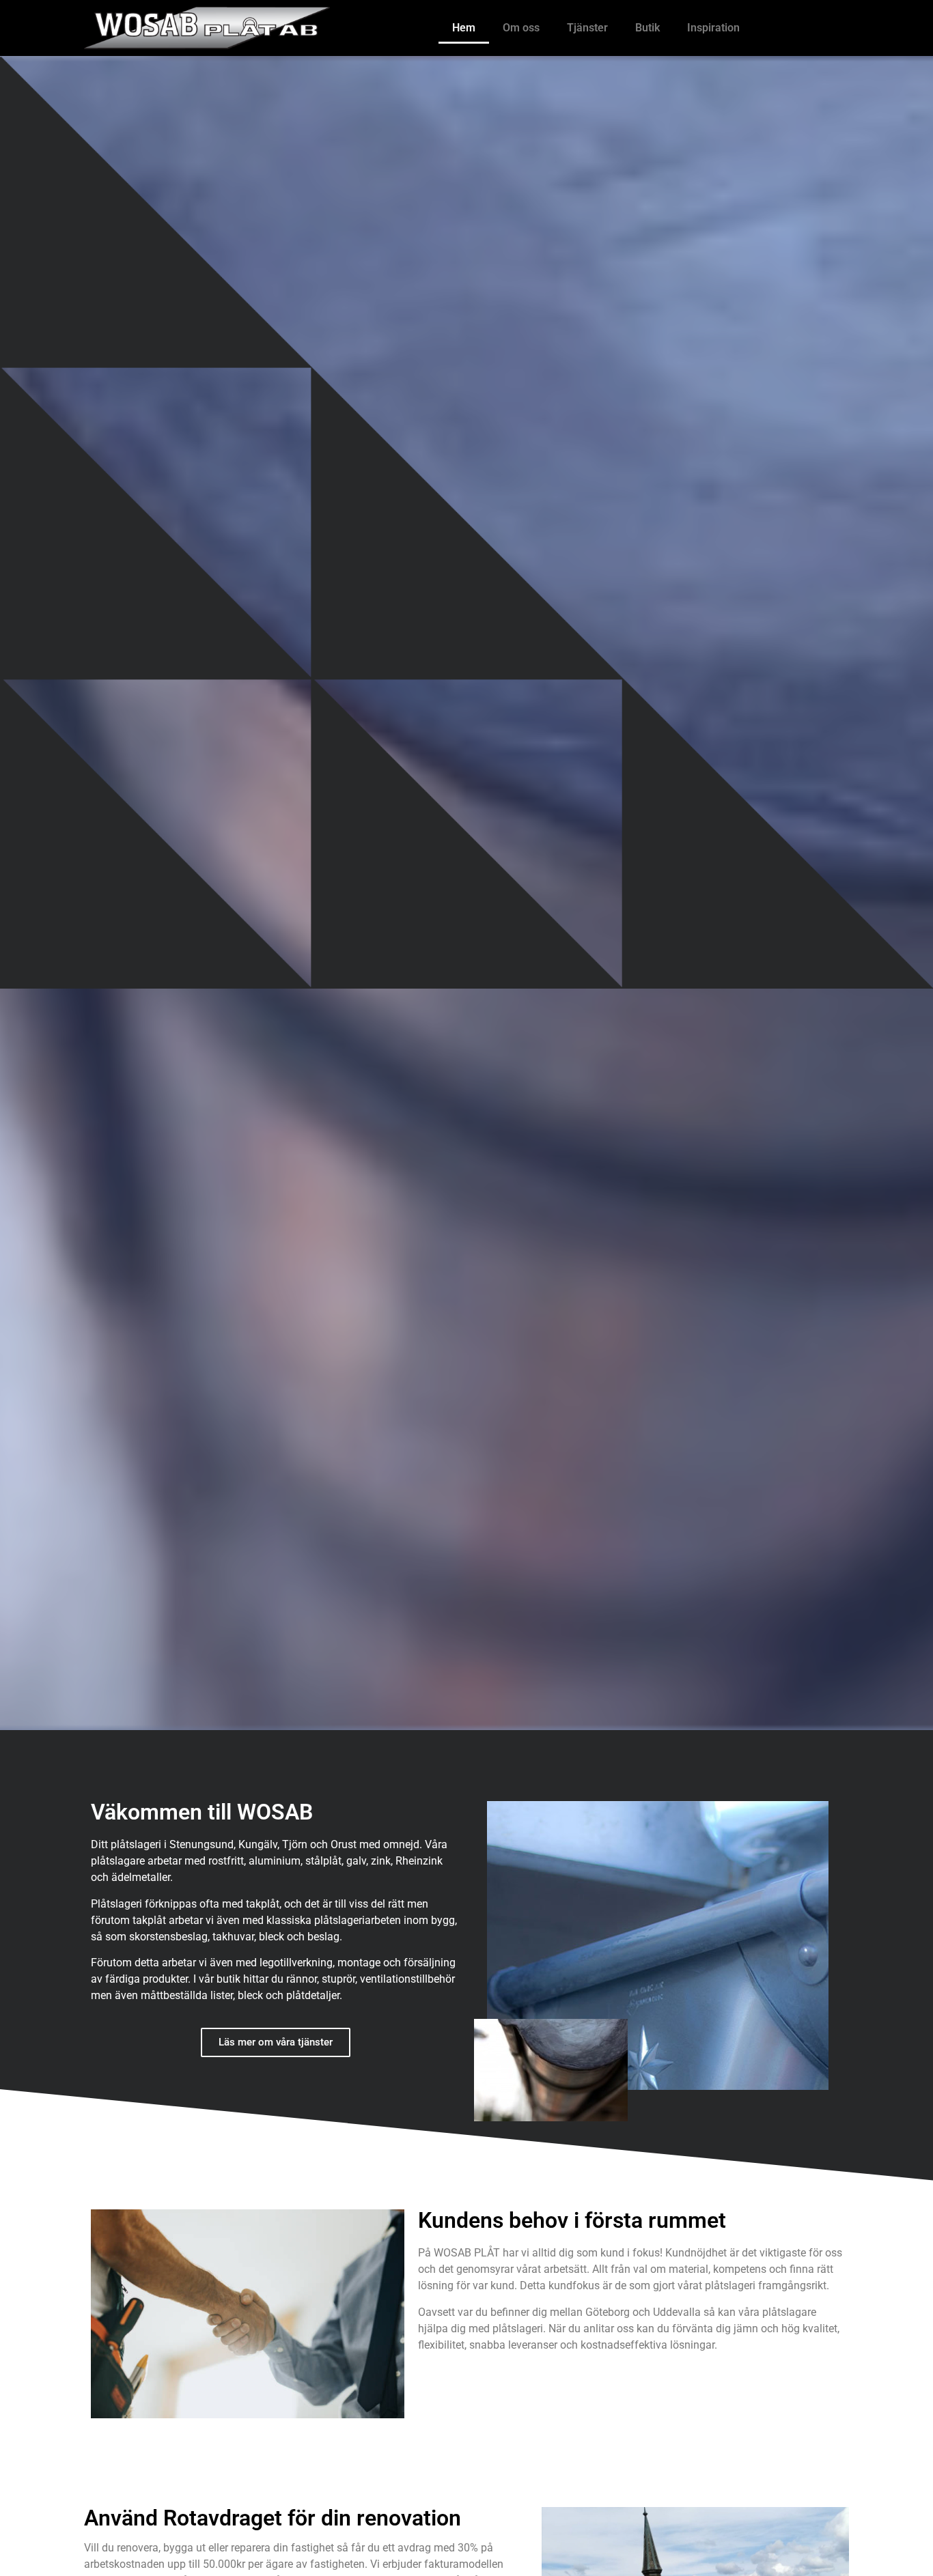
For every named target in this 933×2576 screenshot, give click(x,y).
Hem (464, 28)
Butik (647, 28)
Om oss (521, 28)
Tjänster (587, 28)
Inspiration (713, 28)
